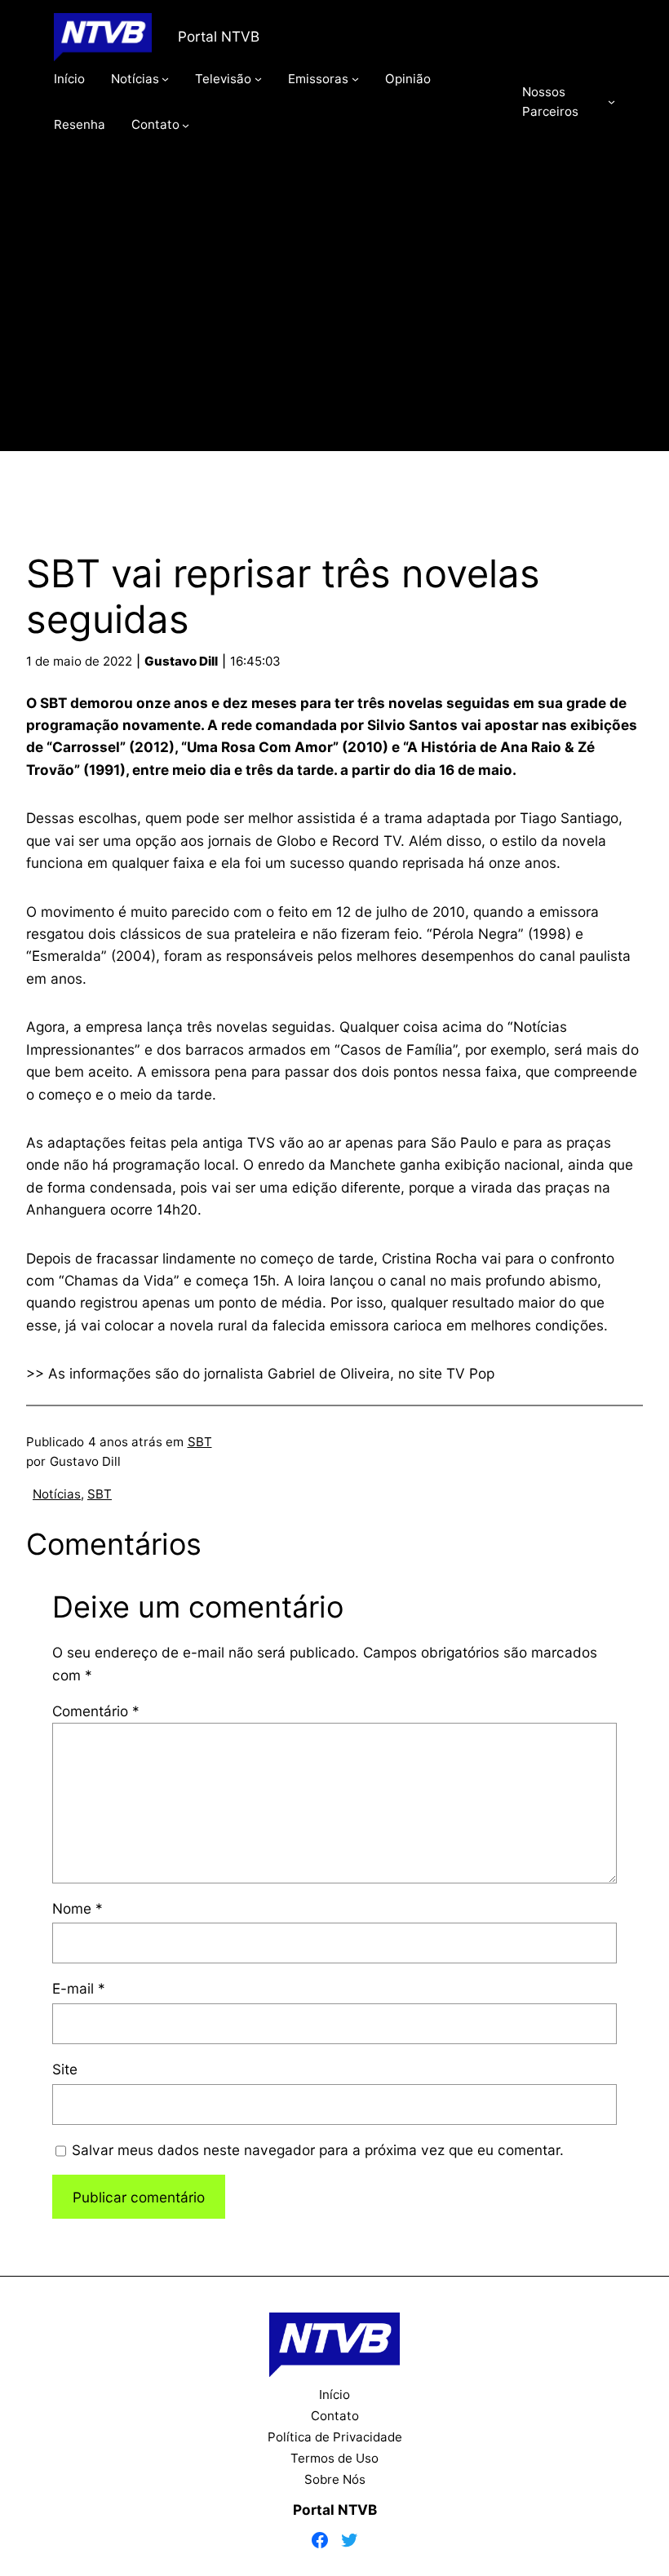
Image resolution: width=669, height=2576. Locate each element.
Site (65, 2069)
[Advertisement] (335, 316)
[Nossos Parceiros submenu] (611, 102)
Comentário (96, 1711)
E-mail (79, 1988)
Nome (78, 1908)
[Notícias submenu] (165, 79)
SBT (200, 1442)
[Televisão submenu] (258, 79)
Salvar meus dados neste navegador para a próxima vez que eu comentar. (318, 2150)
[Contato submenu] (186, 124)
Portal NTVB (219, 36)
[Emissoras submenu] (355, 79)
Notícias (57, 1494)
